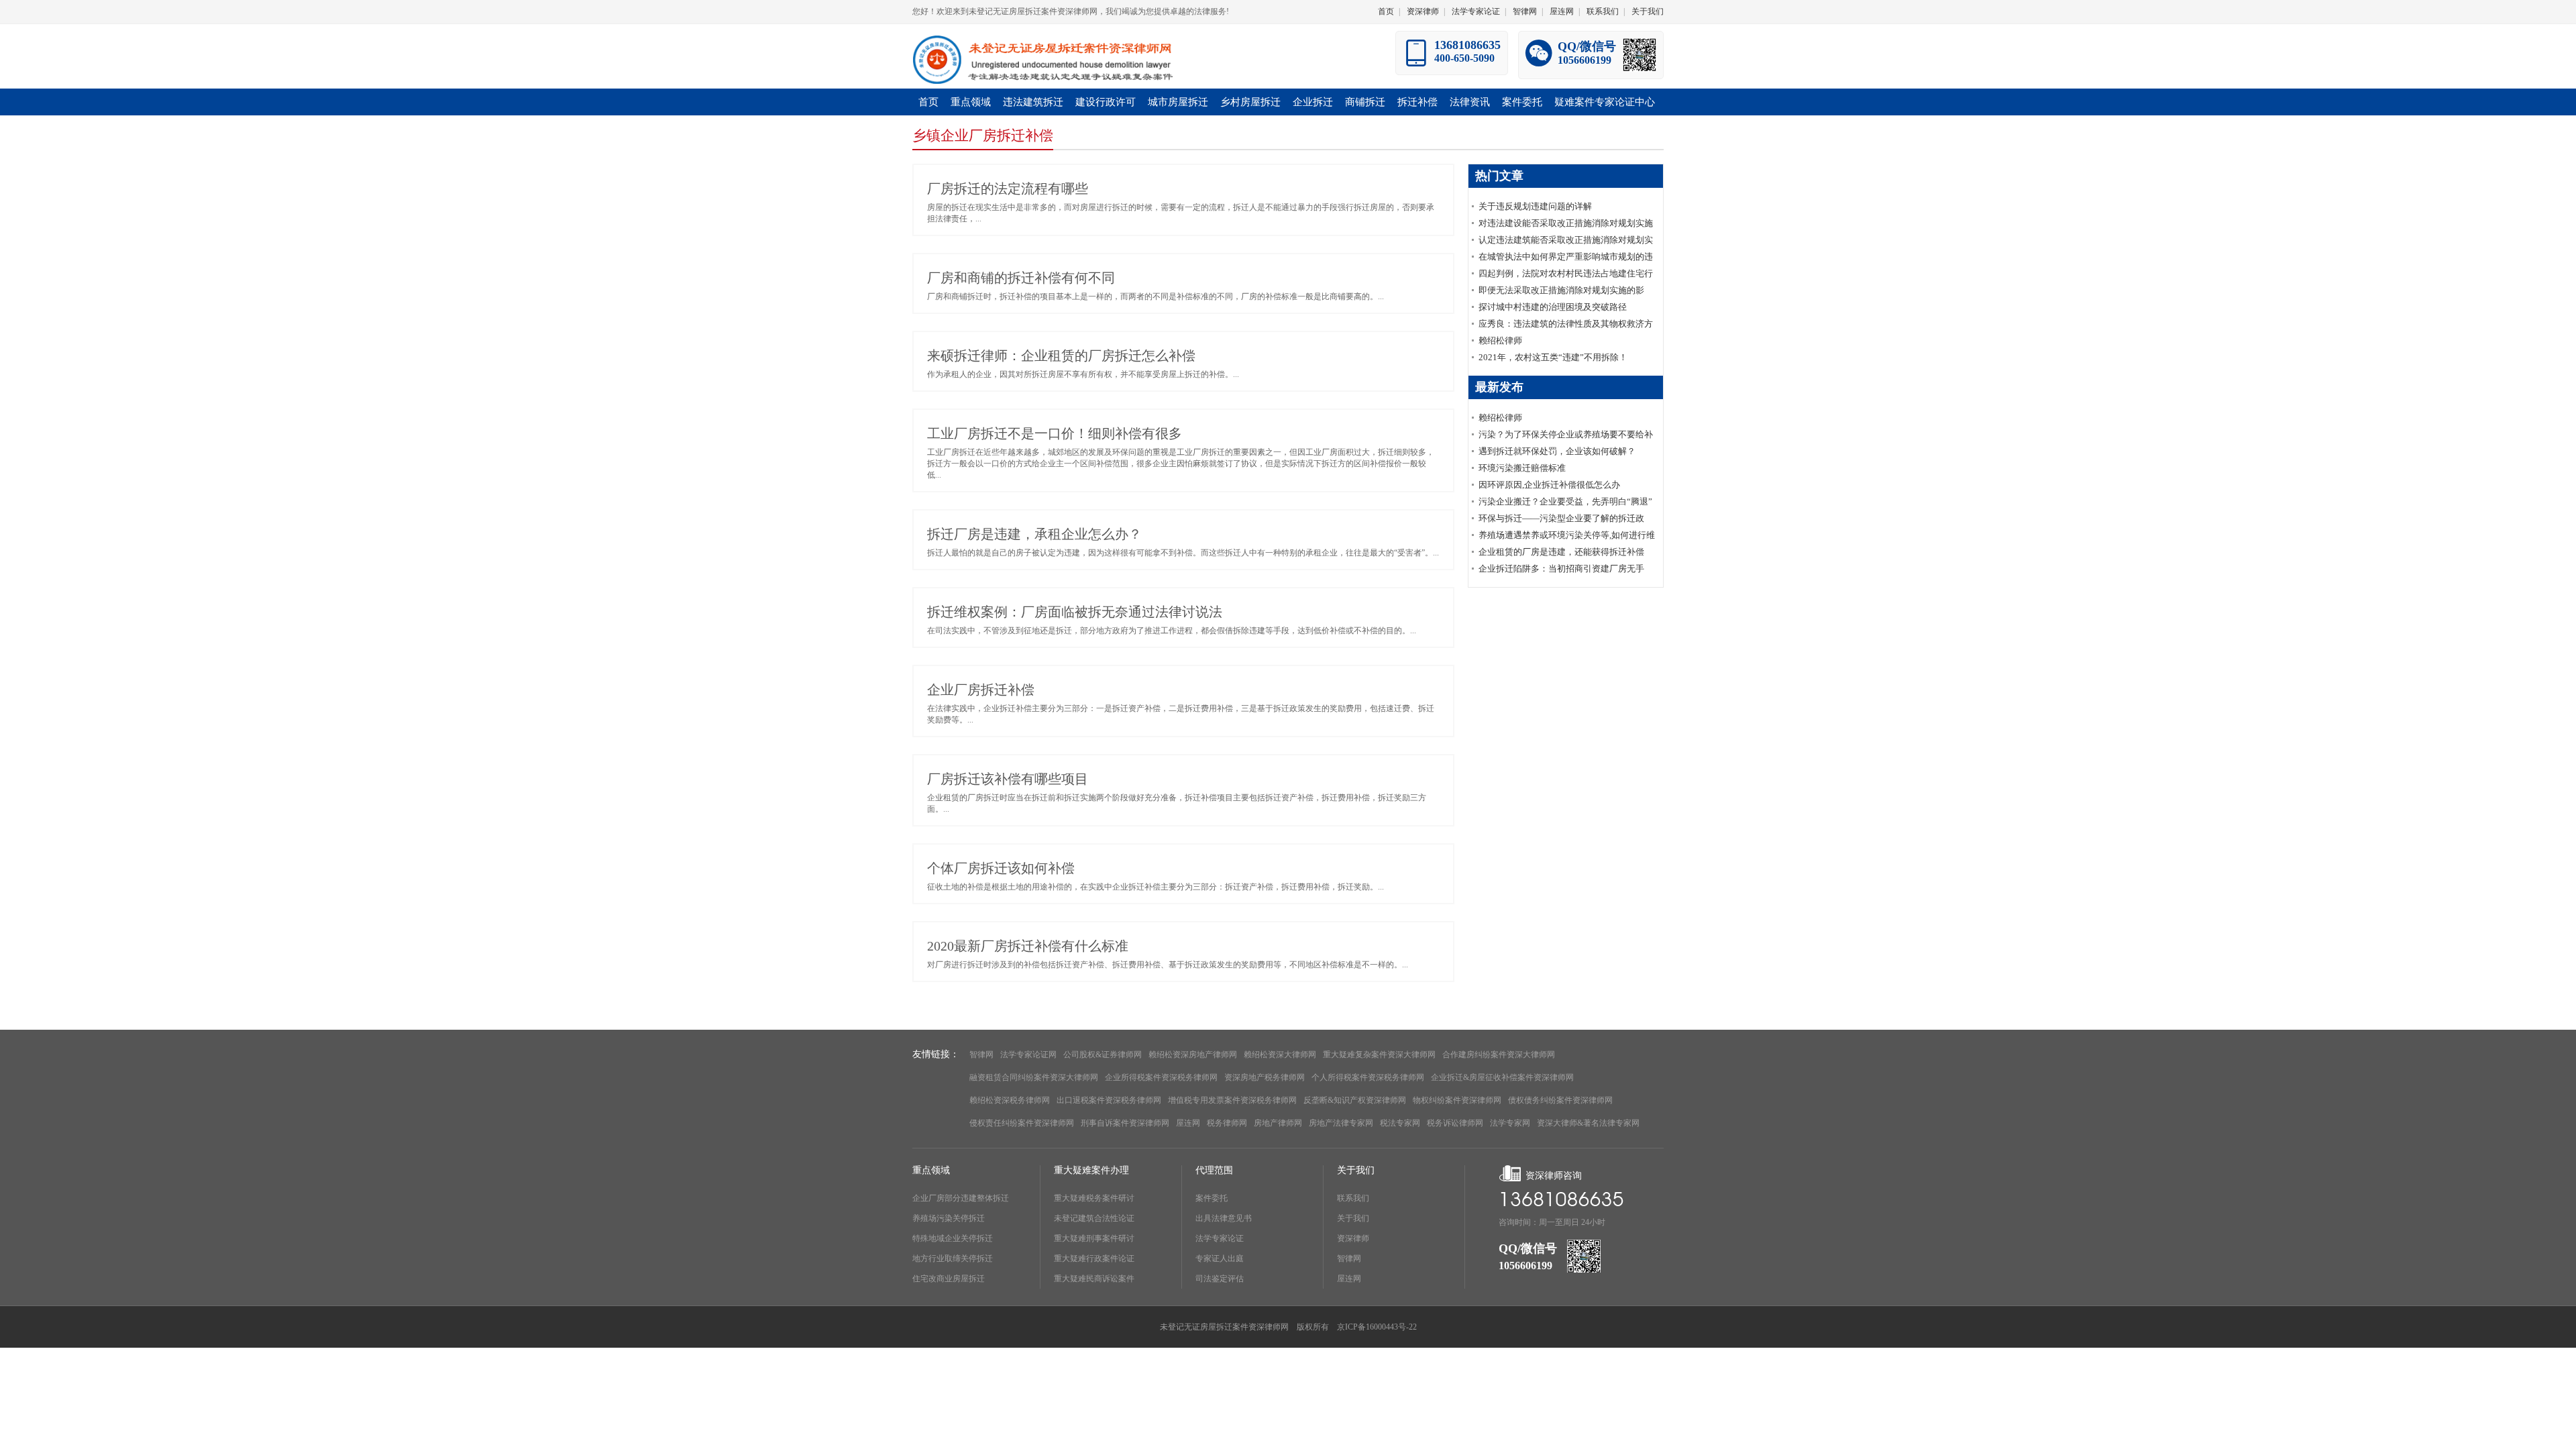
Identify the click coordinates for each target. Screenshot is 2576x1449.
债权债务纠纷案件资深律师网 (1560, 1100)
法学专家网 (1510, 1123)
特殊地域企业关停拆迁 (953, 1238)
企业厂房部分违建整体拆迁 (961, 1198)
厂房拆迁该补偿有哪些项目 (1008, 779)
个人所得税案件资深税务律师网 (1368, 1077)
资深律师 (1423, 11)
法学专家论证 (1476, 11)
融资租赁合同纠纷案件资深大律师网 (1034, 1077)
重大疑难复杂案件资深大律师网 (1379, 1055)
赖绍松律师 (1500, 340)
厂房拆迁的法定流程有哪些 (1008, 189)
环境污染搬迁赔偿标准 (1522, 468)
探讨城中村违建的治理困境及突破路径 (1553, 307)
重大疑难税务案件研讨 (1094, 1198)
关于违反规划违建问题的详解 (1535, 206)
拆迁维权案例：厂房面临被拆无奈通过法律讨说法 (1075, 612)
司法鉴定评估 (1220, 1279)
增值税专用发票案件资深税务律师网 (1232, 1100)
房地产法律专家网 (1341, 1123)
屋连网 (1562, 11)
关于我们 (1648, 11)
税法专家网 (1400, 1123)
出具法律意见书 (1224, 1218)
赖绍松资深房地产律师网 (1193, 1055)
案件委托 (1212, 1198)
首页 (1386, 11)
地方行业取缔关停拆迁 (953, 1258)
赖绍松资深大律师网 (1280, 1055)
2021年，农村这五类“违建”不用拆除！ (1553, 357)
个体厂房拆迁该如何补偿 (1001, 868)
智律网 (1525, 11)
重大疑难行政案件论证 (1094, 1258)
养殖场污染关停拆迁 (949, 1218)
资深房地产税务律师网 (1265, 1077)
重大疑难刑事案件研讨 (1094, 1238)
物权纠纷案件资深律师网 (1457, 1100)
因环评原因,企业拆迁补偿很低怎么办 (1549, 485)
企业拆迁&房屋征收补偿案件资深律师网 (1502, 1077)
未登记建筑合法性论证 (1094, 1218)
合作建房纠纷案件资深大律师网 (1499, 1055)
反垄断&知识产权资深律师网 (1355, 1100)
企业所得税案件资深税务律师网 (1161, 1077)
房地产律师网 (1278, 1123)
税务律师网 (1227, 1123)
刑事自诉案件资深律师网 (1125, 1123)
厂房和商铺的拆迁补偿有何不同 (1021, 278)
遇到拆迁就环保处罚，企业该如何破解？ (1557, 451)
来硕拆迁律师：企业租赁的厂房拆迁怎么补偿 (1061, 356)
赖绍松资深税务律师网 (1010, 1100)
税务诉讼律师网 (1455, 1123)
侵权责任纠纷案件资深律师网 (1022, 1123)
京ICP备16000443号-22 (1377, 1327)
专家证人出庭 (1220, 1258)
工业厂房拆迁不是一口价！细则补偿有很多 (1055, 433)
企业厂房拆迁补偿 (981, 690)
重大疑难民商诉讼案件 (1094, 1279)
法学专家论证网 (1028, 1055)
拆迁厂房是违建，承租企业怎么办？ (1034, 534)
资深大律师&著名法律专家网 (1588, 1123)
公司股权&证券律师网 (1103, 1055)
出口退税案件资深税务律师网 (1109, 1100)
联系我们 (1603, 11)
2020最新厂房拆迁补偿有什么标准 (1028, 946)
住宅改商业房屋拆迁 (949, 1279)
